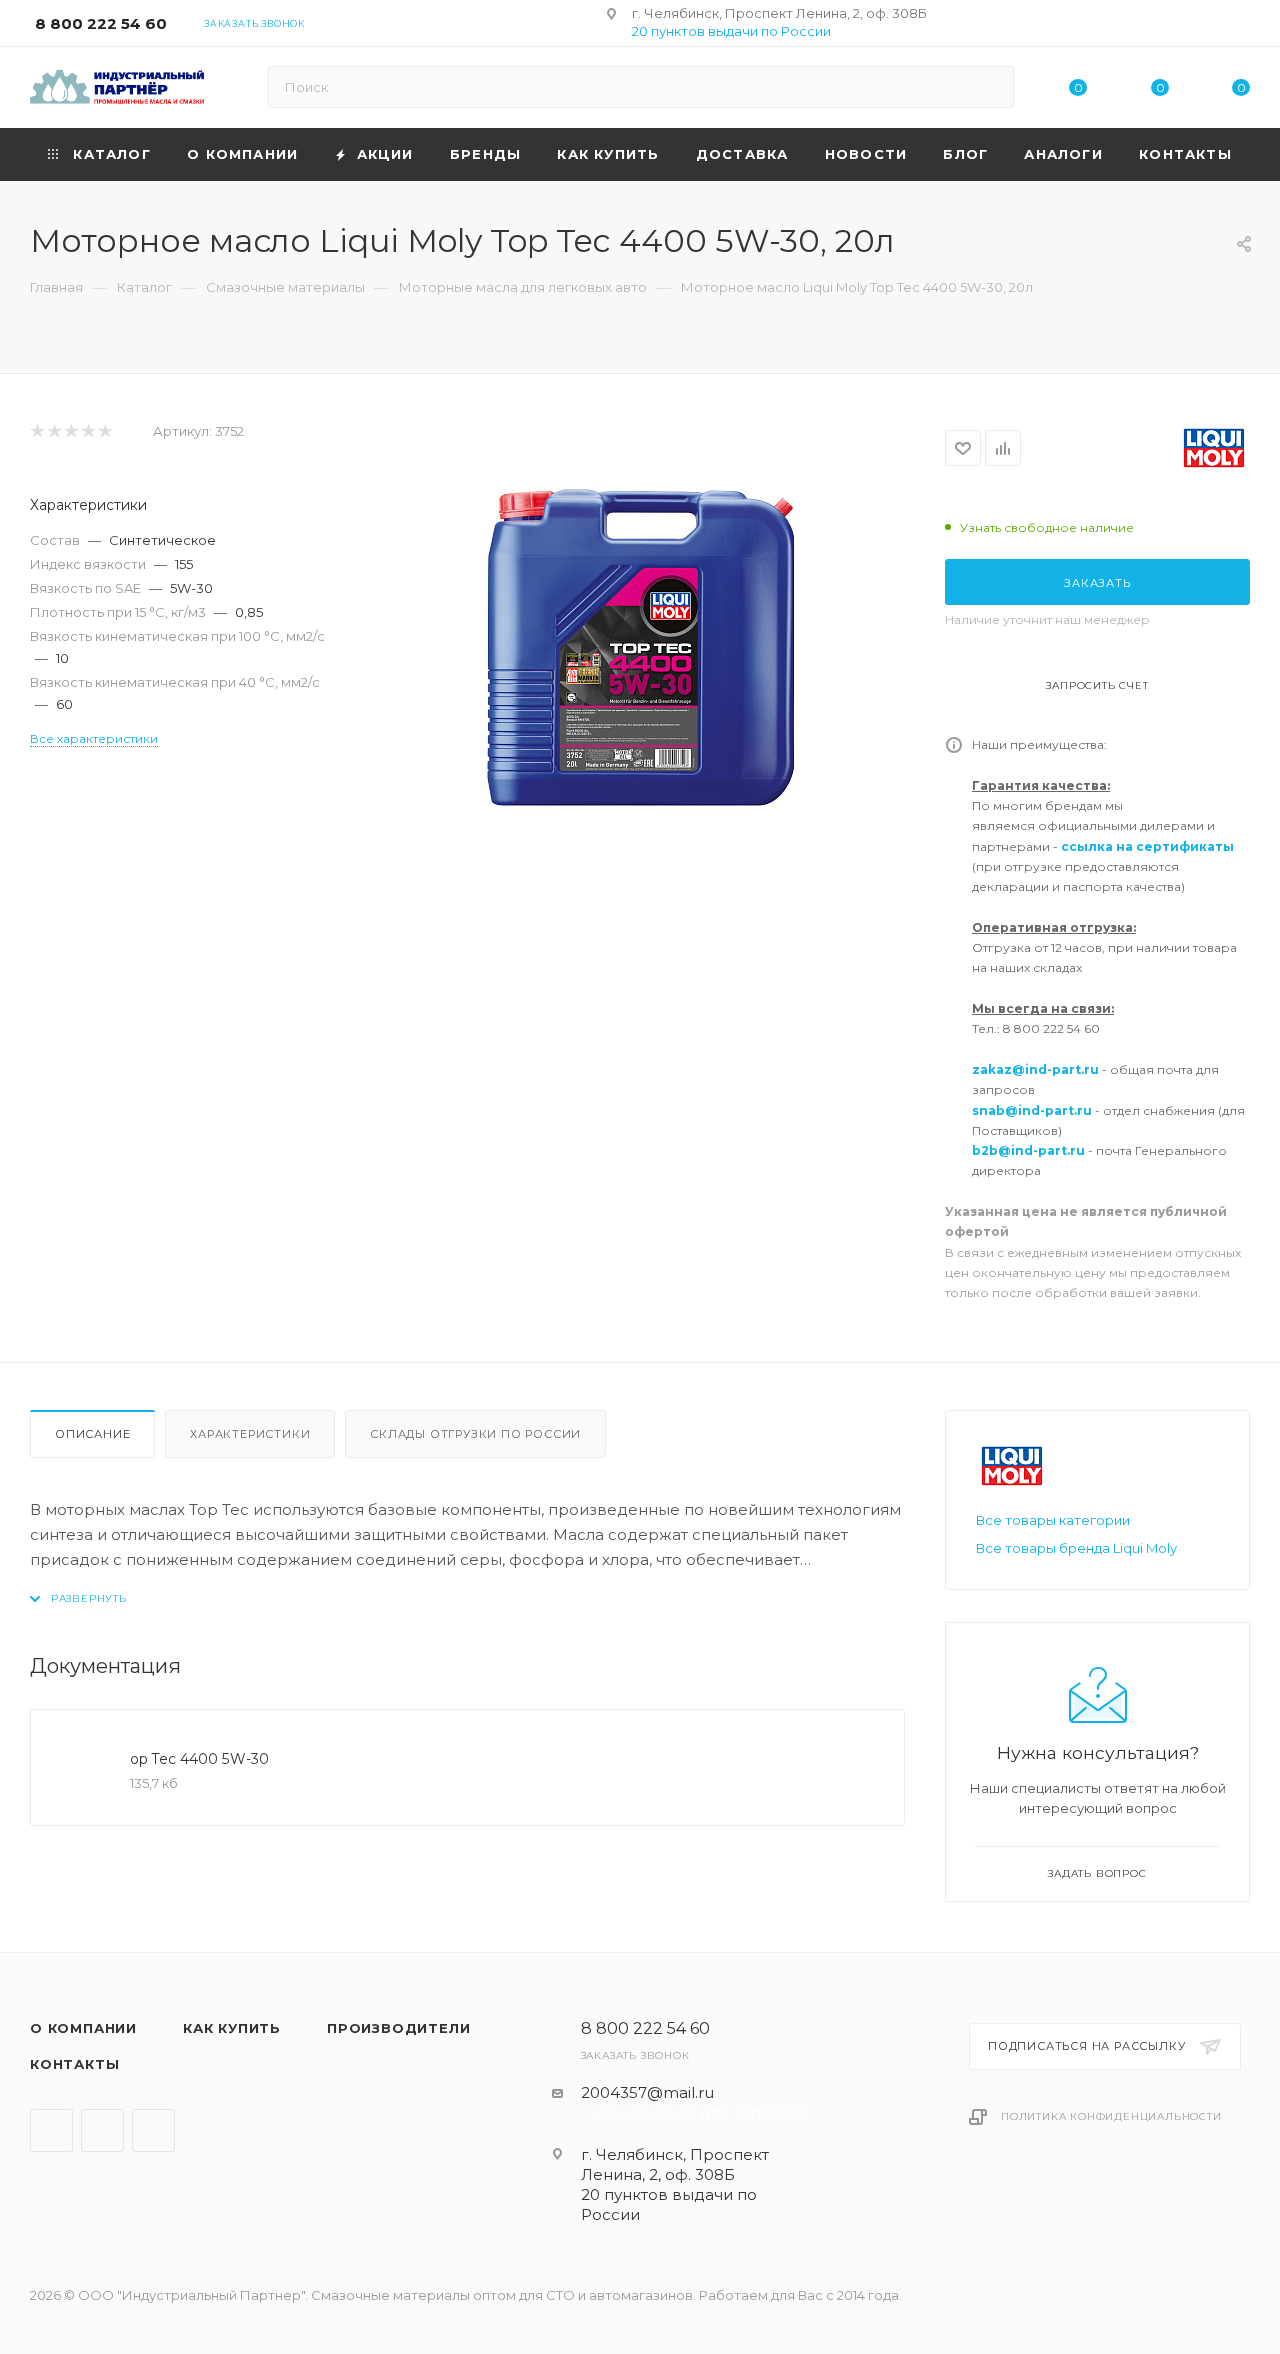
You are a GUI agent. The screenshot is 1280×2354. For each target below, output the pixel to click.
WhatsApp (153, 2130)
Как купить (232, 2028)
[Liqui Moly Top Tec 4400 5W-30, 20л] (640, 648)
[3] (70, 431)
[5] (104, 431)
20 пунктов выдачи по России (731, 31)
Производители (398, 2028)
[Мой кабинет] (1241, 26)
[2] (53, 431)
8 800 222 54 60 (101, 23)
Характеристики (250, 1434)
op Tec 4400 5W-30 (199, 1759)
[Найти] (989, 87)
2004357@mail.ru (647, 2092)
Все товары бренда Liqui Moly (1076, 1548)
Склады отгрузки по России (475, 1434)
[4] (87, 431)
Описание (92, 1434)
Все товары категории (1053, 1520)
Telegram (51, 2130)
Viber (102, 2130)
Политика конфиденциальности (1111, 2116)
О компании (83, 2028)
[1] (36, 431)
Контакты (74, 2064)
